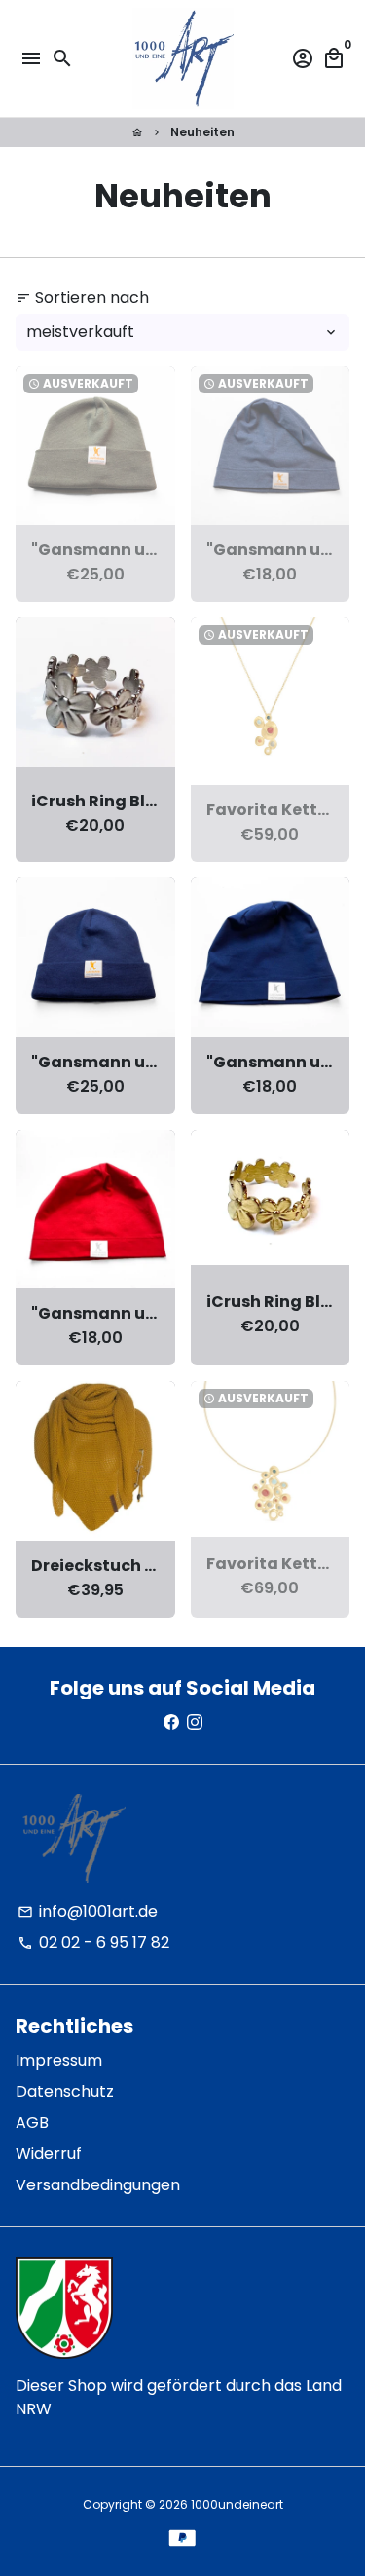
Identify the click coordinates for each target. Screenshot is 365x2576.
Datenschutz (65, 2091)
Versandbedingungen (98, 2185)
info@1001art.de (88, 1911)
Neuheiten (202, 132)
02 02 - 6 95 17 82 (93, 1942)
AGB (32, 2123)
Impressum (59, 2060)
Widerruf (49, 2154)
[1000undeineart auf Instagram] (195, 1722)
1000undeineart (237, 2504)
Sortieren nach (82, 298)
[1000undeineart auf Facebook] (171, 1722)
